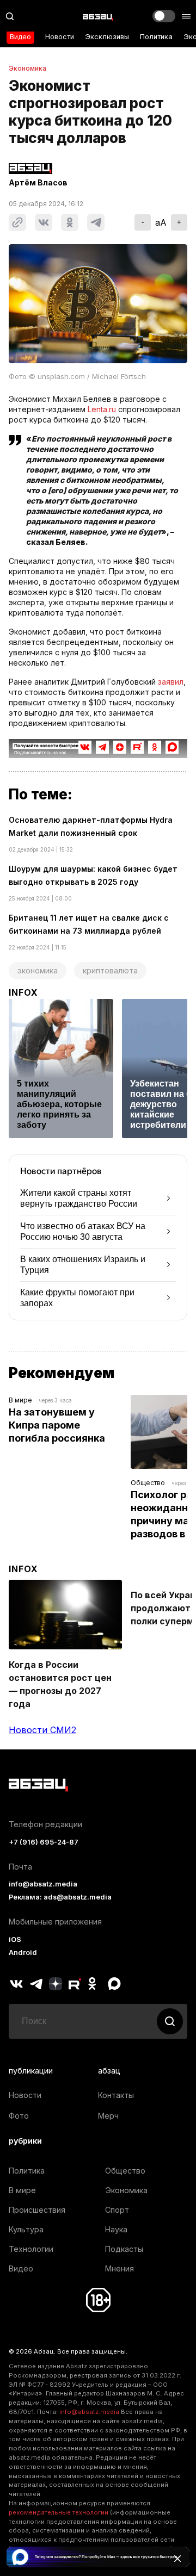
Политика (156, 37)
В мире (20, 1400)
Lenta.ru (102, 409)
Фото (19, 2116)
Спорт (117, 2210)
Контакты (116, 2095)
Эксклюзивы (107, 37)
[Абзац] (98, 16)
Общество (148, 1483)
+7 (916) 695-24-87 (44, 1842)
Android (23, 1953)
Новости (60, 37)
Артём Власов (38, 183)
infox (23, 992)
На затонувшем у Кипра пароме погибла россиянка (57, 1425)
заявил (171, 682)
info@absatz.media (43, 1884)
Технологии (31, 2249)
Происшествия (37, 2210)
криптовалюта (110, 970)
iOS (15, 1939)
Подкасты (124, 2249)
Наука (116, 2229)
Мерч (108, 2116)
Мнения (120, 2268)
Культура (26, 2229)
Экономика (27, 69)
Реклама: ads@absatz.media (60, 1897)
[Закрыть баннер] (177, 2559)
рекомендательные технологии (59, 2512)
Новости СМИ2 (42, 1730)
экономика (38, 970)
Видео (20, 37)
